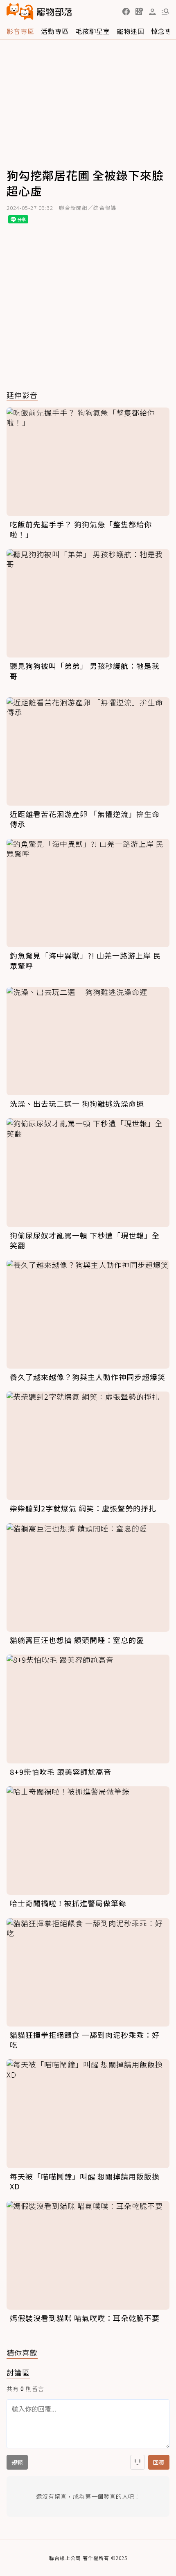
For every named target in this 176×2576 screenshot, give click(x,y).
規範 (17, 2462)
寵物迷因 (131, 31)
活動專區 (55, 31)
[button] (126, 11)
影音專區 (20, 31)
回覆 (159, 2462)
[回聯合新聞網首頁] (20, 11)
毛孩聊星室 (93, 31)
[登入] (152, 12)
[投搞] (139, 11)
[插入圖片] (138, 2462)
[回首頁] (39, 11)
